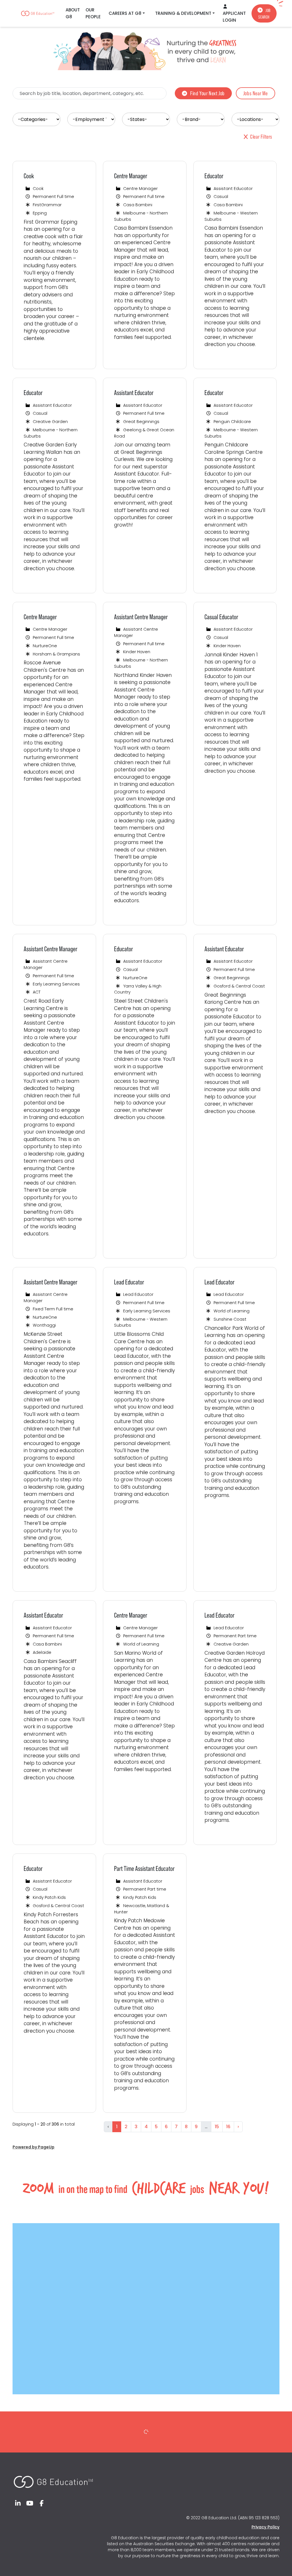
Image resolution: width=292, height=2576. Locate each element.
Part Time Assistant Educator (144, 1868)
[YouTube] (30, 2503)
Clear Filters (261, 137)
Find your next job (207, 93)
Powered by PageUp (34, 2147)
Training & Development (183, 13)
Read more (40, 358)
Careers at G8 (125, 13)
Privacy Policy (265, 2527)
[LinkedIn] (18, 2503)
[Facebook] (42, 2503)
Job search (264, 14)
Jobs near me (255, 93)
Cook (29, 176)
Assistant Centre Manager (141, 617)
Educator (214, 176)
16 (228, 2127)
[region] (146, 1150)
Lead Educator (129, 1282)
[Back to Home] (53, 2479)
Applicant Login (234, 17)
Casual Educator (221, 617)
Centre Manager (131, 176)
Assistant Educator (134, 393)
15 (217, 2127)
